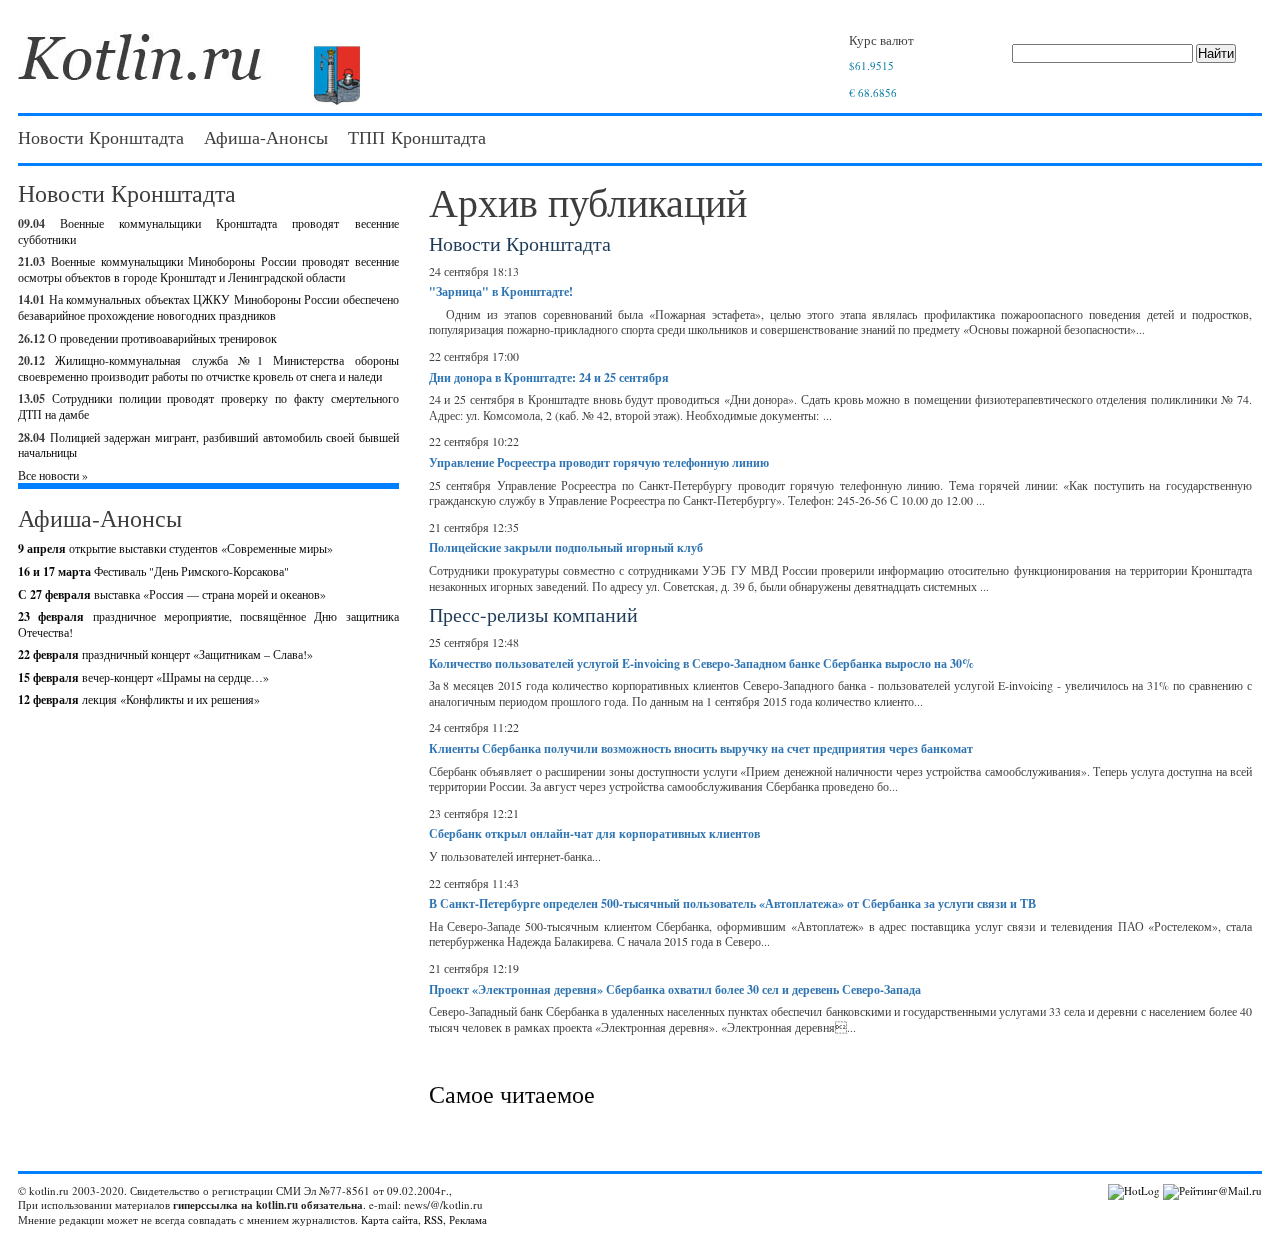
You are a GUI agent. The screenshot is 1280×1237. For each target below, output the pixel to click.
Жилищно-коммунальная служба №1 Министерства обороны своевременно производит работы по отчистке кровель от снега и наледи (208, 368)
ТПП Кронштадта (417, 137)
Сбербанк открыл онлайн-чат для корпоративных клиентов (594, 833)
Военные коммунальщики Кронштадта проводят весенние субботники (208, 231)
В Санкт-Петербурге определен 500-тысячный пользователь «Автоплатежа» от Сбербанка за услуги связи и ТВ (732, 903)
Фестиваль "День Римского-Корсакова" (153, 571)
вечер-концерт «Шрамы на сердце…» (143, 677)
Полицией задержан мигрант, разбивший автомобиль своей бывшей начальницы (208, 445)
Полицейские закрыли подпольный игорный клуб (566, 547)
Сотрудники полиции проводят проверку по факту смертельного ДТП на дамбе (208, 406)
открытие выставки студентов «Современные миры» (175, 548)
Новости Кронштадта (101, 137)
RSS (433, 1219)
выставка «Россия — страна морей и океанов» (172, 594)
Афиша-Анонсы (266, 137)
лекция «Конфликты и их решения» (139, 699)
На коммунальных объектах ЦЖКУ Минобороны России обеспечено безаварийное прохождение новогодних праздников (208, 307)
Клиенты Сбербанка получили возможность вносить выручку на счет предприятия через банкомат (701, 748)
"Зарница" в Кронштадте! (501, 291)
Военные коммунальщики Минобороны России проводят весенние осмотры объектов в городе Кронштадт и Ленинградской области (208, 269)
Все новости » (53, 475)
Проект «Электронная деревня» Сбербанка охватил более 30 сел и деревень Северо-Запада (675, 989)
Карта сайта (389, 1219)
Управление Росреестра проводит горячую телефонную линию (599, 462)
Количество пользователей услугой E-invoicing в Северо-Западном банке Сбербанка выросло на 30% (701, 663)
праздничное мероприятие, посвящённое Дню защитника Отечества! (208, 624)
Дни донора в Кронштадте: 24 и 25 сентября (549, 377)
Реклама (468, 1219)
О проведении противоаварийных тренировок (162, 338)
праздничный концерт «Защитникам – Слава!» (165, 654)
